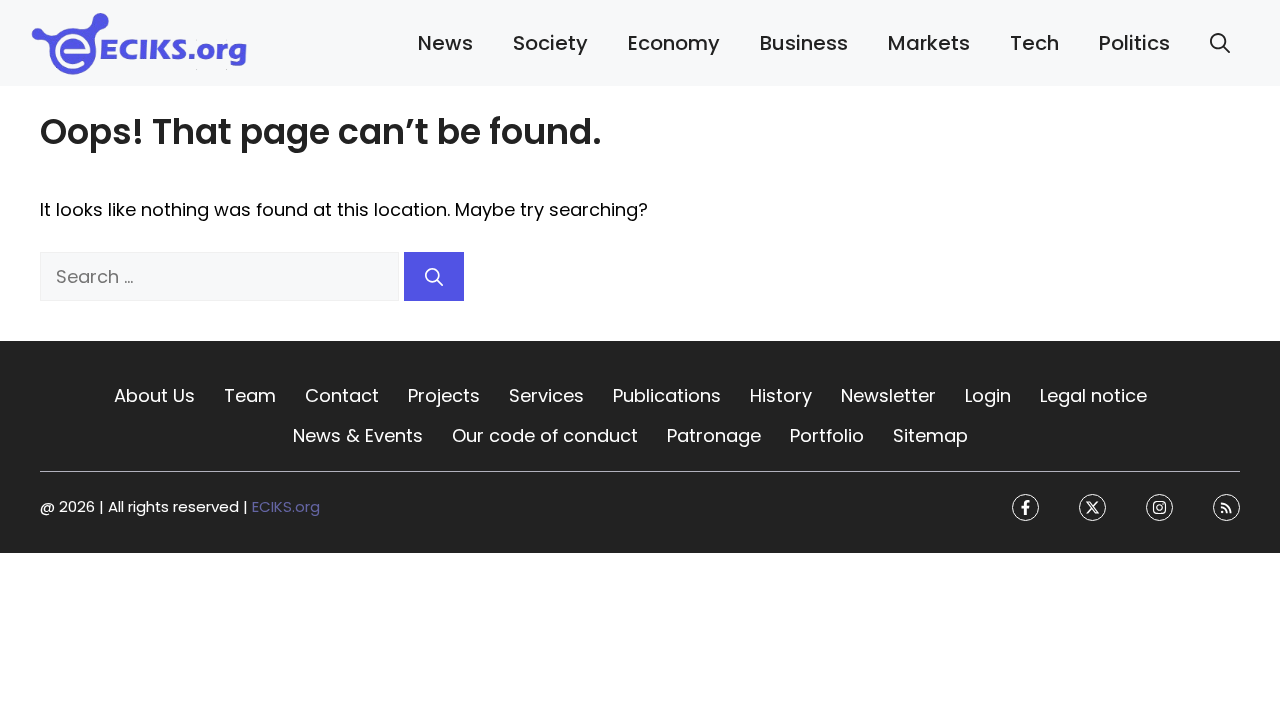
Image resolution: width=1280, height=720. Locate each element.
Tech (1034, 43)
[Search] (434, 276)
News (445, 43)
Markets (929, 43)
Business (804, 43)
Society (550, 43)
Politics (1134, 43)
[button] (1220, 43)
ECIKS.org (286, 507)
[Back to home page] (140, 41)
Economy (674, 43)
